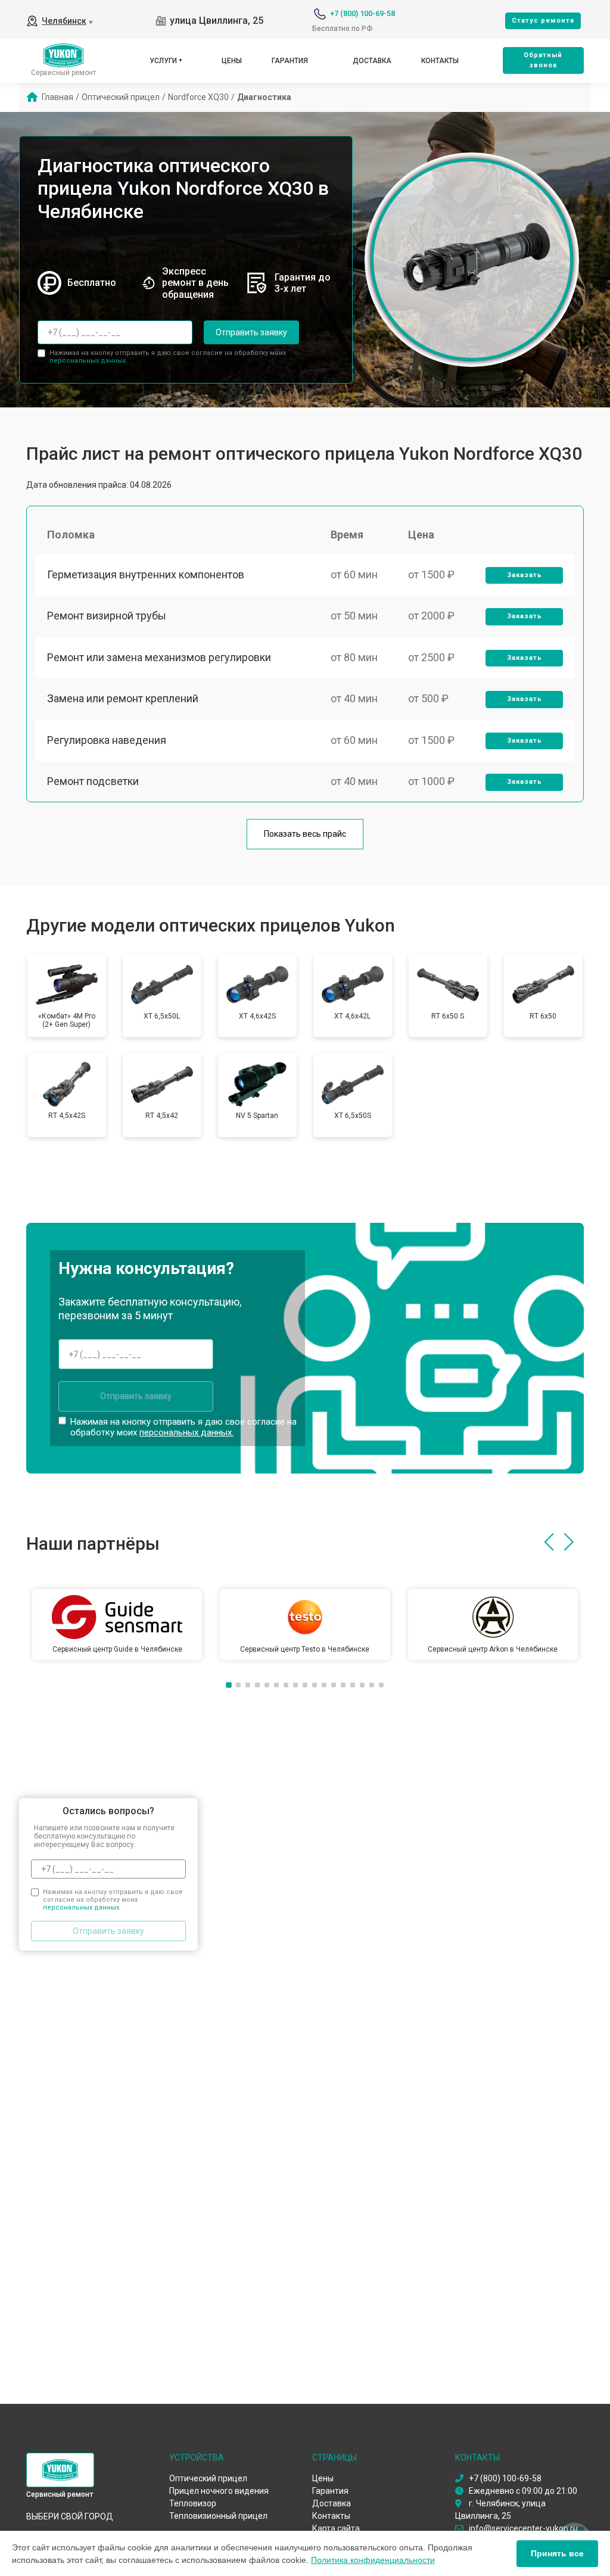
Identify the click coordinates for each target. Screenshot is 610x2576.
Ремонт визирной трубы (107, 616)
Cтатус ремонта (543, 21)
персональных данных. (88, 361)
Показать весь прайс (305, 834)
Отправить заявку (251, 332)
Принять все (557, 2553)
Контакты (440, 61)
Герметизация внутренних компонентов (146, 574)
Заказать (525, 575)
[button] (549, 1542)
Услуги (163, 61)
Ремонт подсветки (93, 781)
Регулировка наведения (107, 740)
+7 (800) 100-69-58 (362, 13)
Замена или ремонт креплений (123, 698)
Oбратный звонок (543, 60)
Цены (232, 61)
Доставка (372, 61)
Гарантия (290, 61)
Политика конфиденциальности (373, 2560)
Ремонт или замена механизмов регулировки (159, 657)
